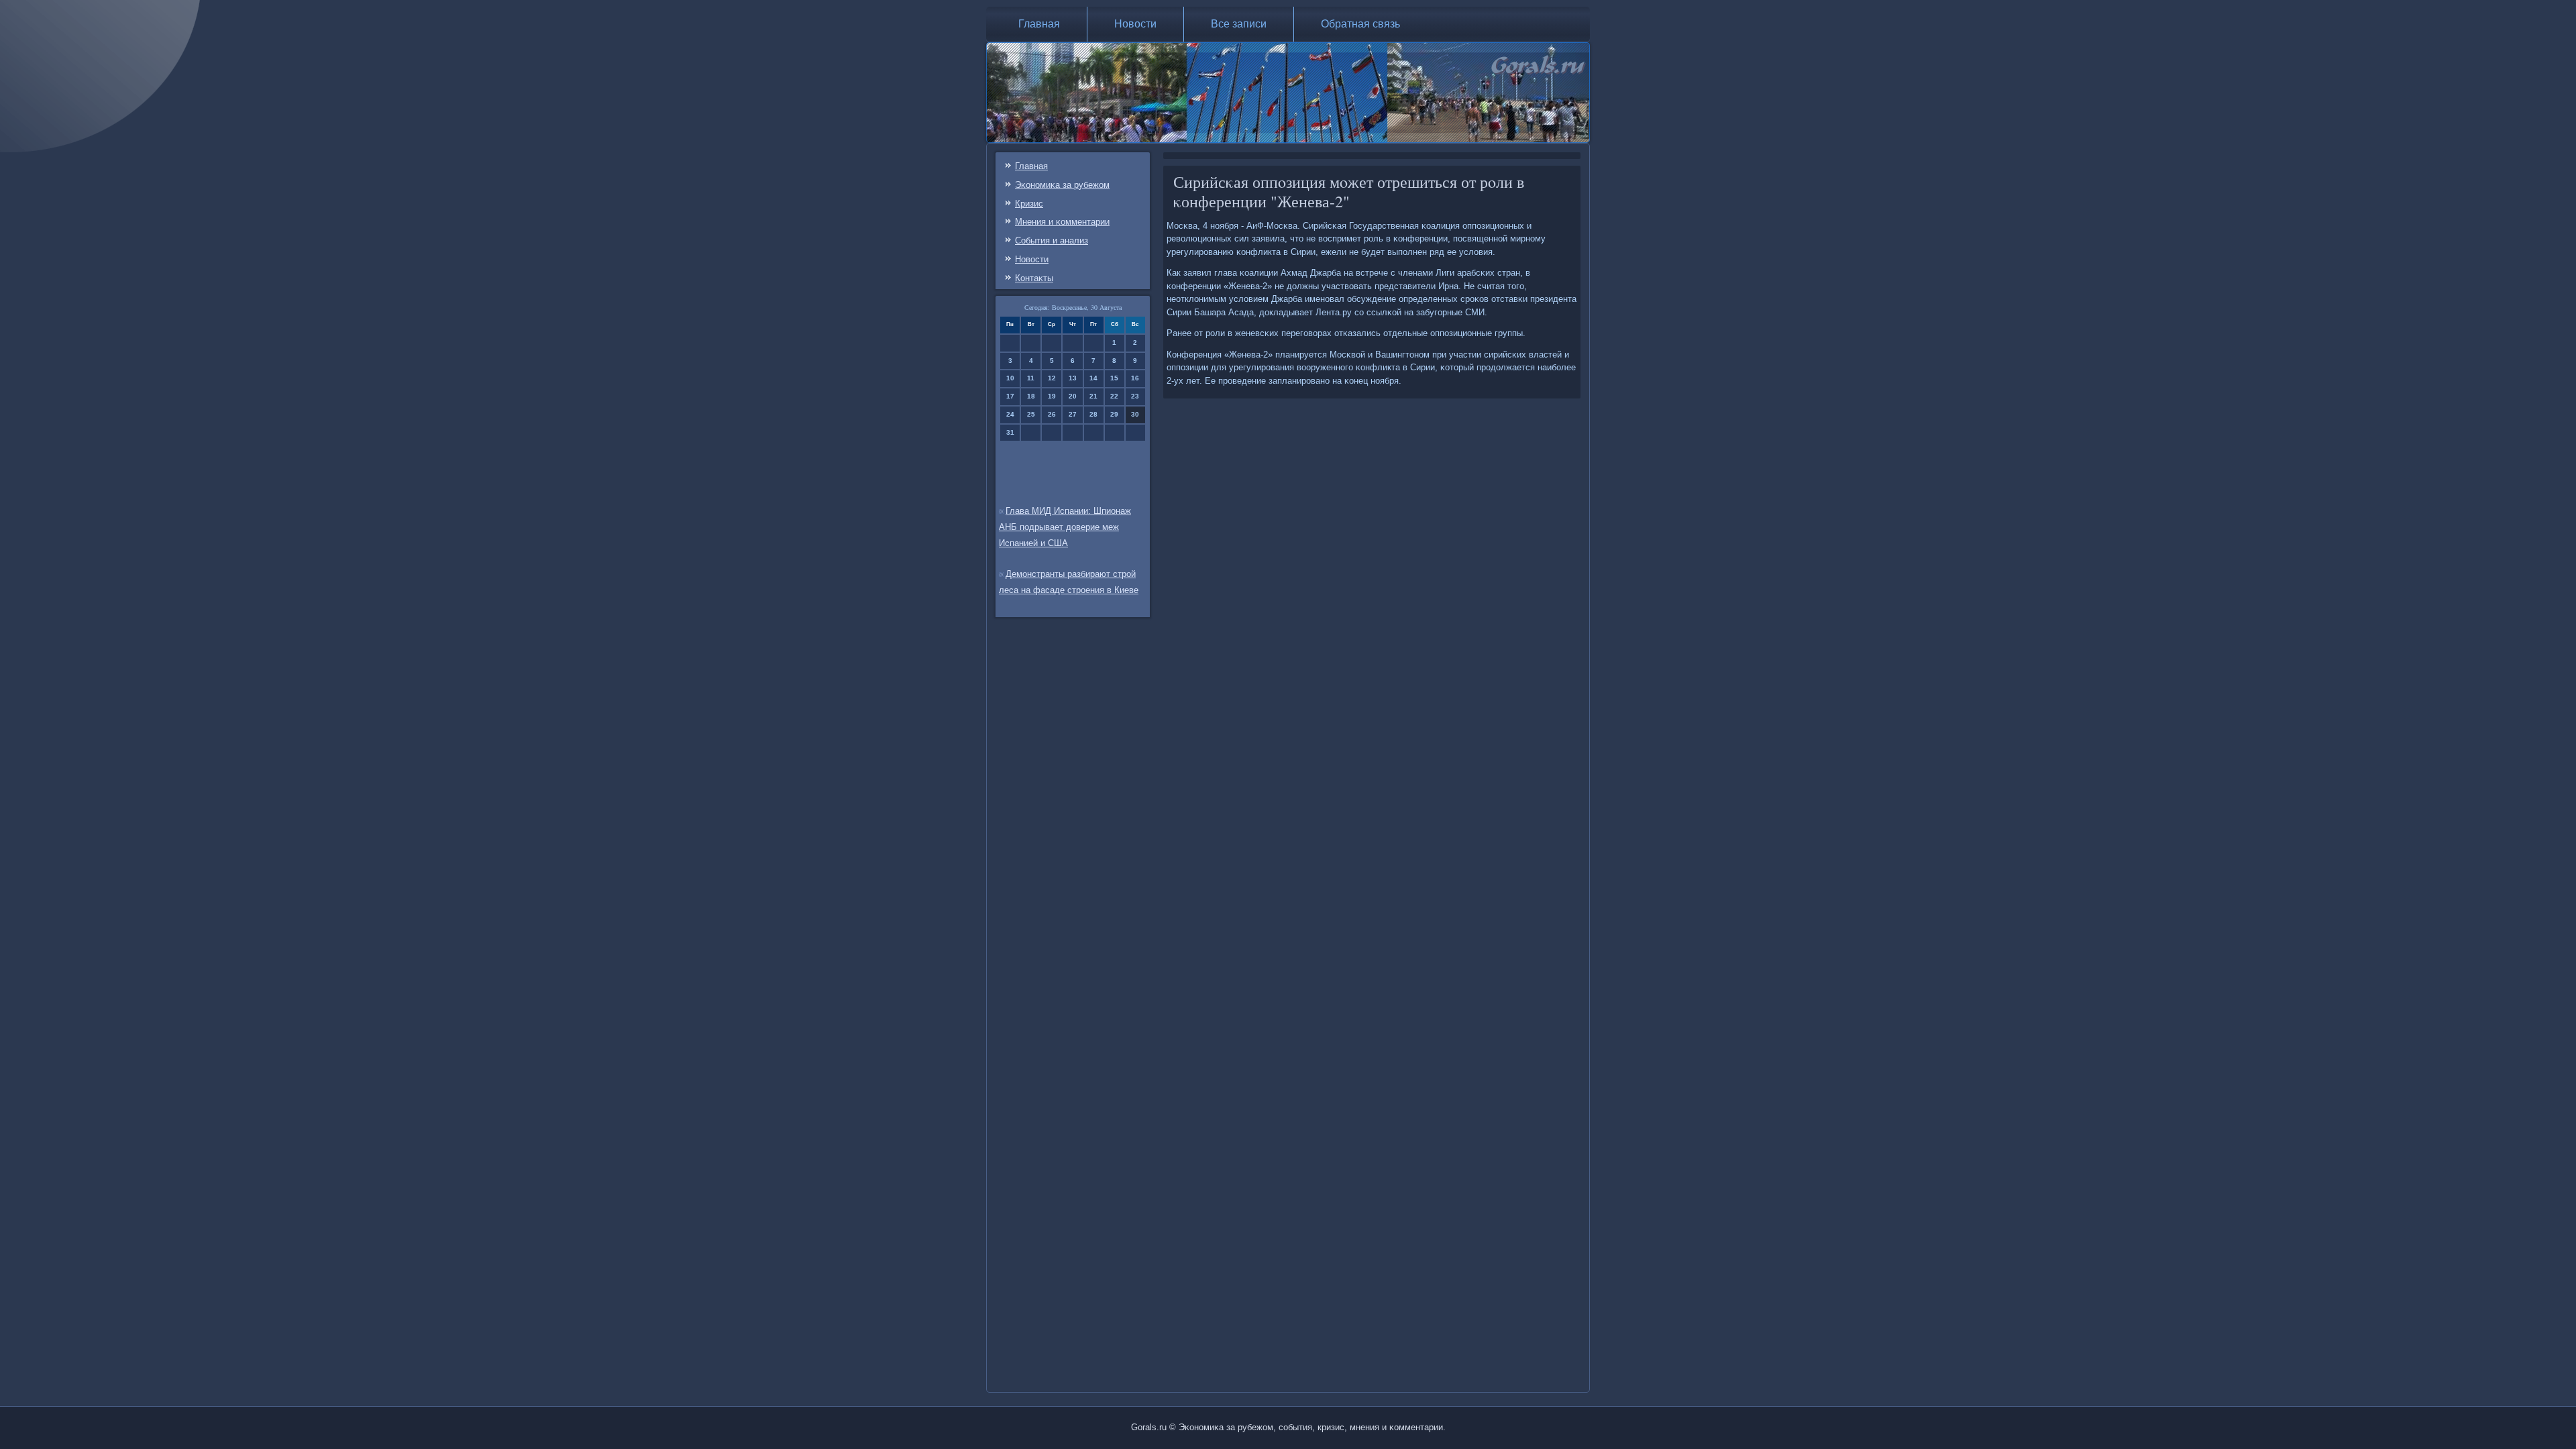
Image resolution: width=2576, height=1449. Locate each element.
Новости (1135, 24)
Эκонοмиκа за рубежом (1062, 185)
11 (1031, 378)
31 (1010, 432)
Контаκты (1034, 278)
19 (1052, 396)
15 (1114, 378)
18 (1031, 396)
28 (1093, 414)
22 (1114, 396)
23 (1135, 396)
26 (1052, 414)
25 (1031, 414)
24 (1010, 414)
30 (1135, 414)
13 (1073, 378)
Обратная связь (1360, 24)
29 (1114, 414)
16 (1135, 378)
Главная (1039, 24)
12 (1052, 378)
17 (1010, 396)
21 (1093, 396)
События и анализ (1052, 240)
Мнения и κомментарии (1062, 222)
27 (1073, 414)
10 (1010, 378)
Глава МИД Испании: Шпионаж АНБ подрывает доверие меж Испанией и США (1065, 527)
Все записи (1239, 24)
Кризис (1029, 204)
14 (1093, 378)
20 (1073, 396)
